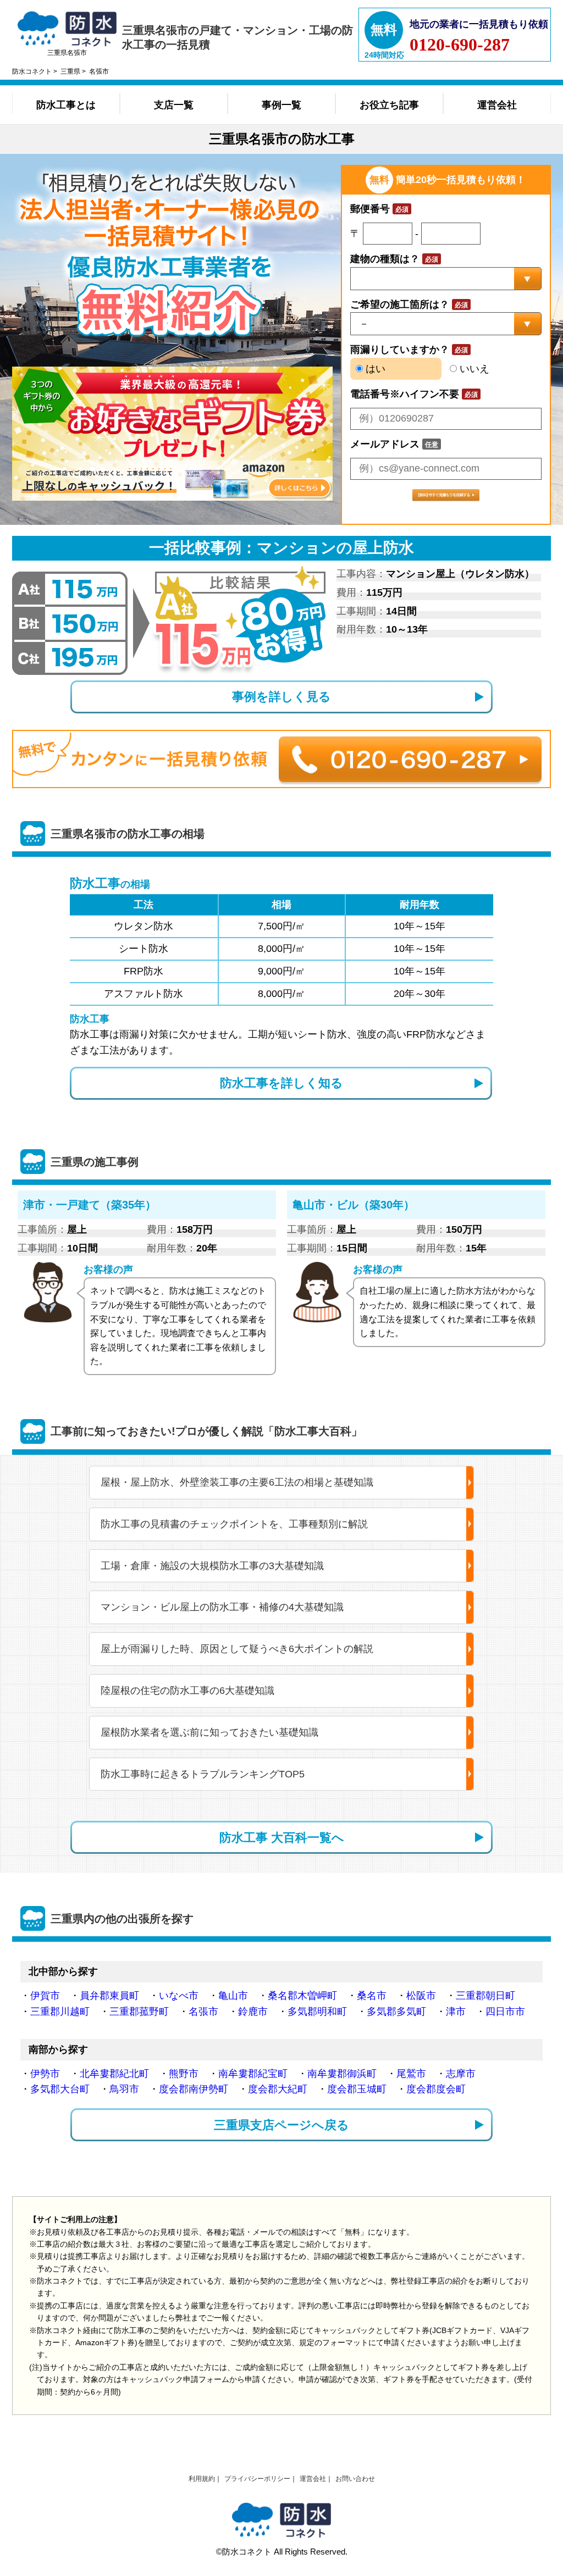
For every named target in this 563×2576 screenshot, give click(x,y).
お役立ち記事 (389, 105)
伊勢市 (45, 2074)
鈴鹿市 (253, 2012)
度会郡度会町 (436, 2089)
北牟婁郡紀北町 (114, 2074)
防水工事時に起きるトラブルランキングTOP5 (203, 1774)
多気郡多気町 (396, 2012)
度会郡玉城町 (357, 2089)
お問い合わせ (355, 2479)
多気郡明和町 (317, 2012)
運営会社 (497, 105)
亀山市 (233, 1996)
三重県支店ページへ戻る (281, 2125)
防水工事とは (66, 105)
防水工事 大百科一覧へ (282, 1838)
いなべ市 (179, 1996)
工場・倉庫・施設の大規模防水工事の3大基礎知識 (212, 1566)
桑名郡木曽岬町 (302, 1996)
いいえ (473, 369)
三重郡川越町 (60, 2012)
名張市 (203, 2012)
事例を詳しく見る (281, 697)
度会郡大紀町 (278, 2089)
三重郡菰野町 (139, 2012)
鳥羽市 (124, 2089)
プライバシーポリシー (257, 2479)
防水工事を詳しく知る (281, 1083)
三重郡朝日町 (485, 1996)
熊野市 (184, 2074)
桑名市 (372, 1996)
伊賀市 (45, 1996)
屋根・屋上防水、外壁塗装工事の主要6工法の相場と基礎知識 (237, 1482)
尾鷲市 (411, 2074)
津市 (456, 2012)
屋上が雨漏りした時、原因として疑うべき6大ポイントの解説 (237, 1649)
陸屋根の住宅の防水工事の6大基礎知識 (187, 1691)
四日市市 (505, 2012)
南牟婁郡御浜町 (342, 2074)
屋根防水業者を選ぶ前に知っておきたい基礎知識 (209, 1732)
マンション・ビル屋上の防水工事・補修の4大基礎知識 (222, 1607)
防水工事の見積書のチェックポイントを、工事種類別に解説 (234, 1524)
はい (374, 369)
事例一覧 (281, 105)
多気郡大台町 (60, 2089)
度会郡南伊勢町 (194, 2089)
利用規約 (202, 2479)
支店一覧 (174, 105)
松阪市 (421, 1996)
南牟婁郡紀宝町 (253, 2074)
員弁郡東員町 (109, 1996)
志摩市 (461, 2074)
